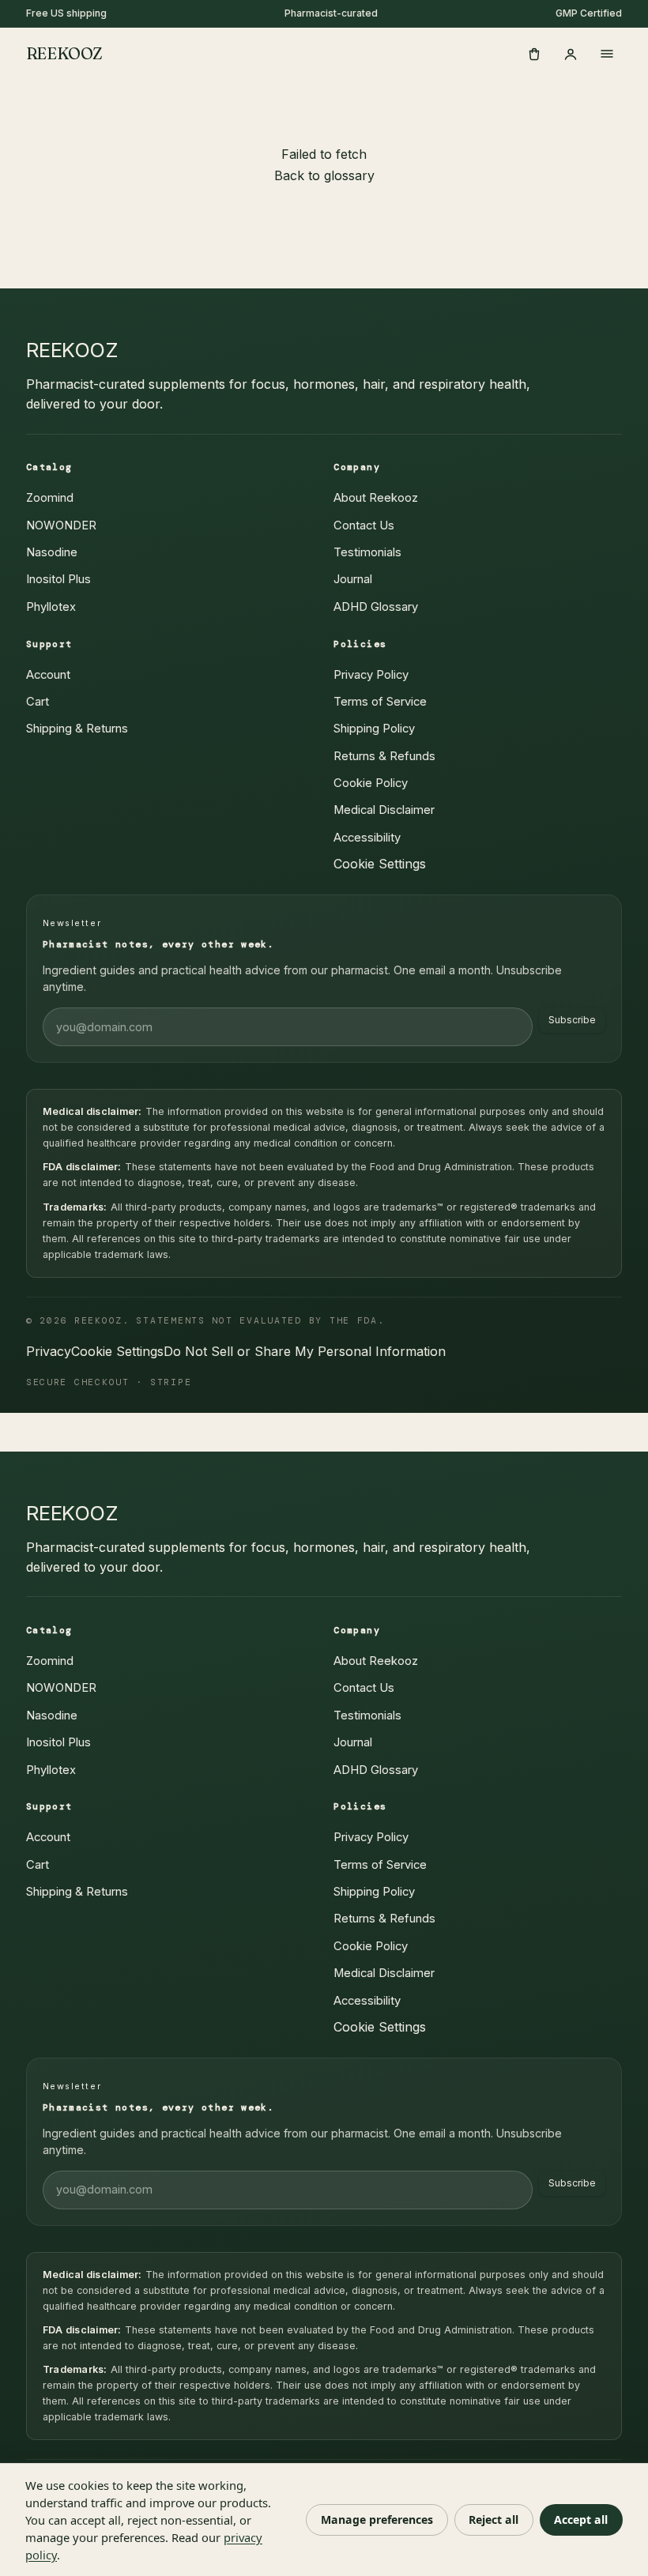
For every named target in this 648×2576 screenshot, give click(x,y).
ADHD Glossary (376, 607)
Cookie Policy (371, 783)
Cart (38, 702)
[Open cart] (534, 54)
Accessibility (367, 838)
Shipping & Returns (77, 729)
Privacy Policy (371, 675)
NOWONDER (61, 525)
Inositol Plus (58, 579)
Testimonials (367, 552)
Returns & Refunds (384, 756)
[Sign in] (571, 54)
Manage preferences (377, 2520)
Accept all (581, 2520)
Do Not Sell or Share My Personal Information (305, 1351)
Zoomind (50, 498)
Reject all (494, 2520)
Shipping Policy (374, 729)
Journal (353, 579)
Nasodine (52, 552)
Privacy (49, 1351)
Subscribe (572, 1020)
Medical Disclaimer (384, 810)
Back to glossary (324, 175)
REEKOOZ (64, 53)
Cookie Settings (380, 864)
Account (48, 675)
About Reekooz (376, 498)
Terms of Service (380, 702)
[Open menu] (607, 54)
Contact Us (364, 525)
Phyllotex (51, 607)
